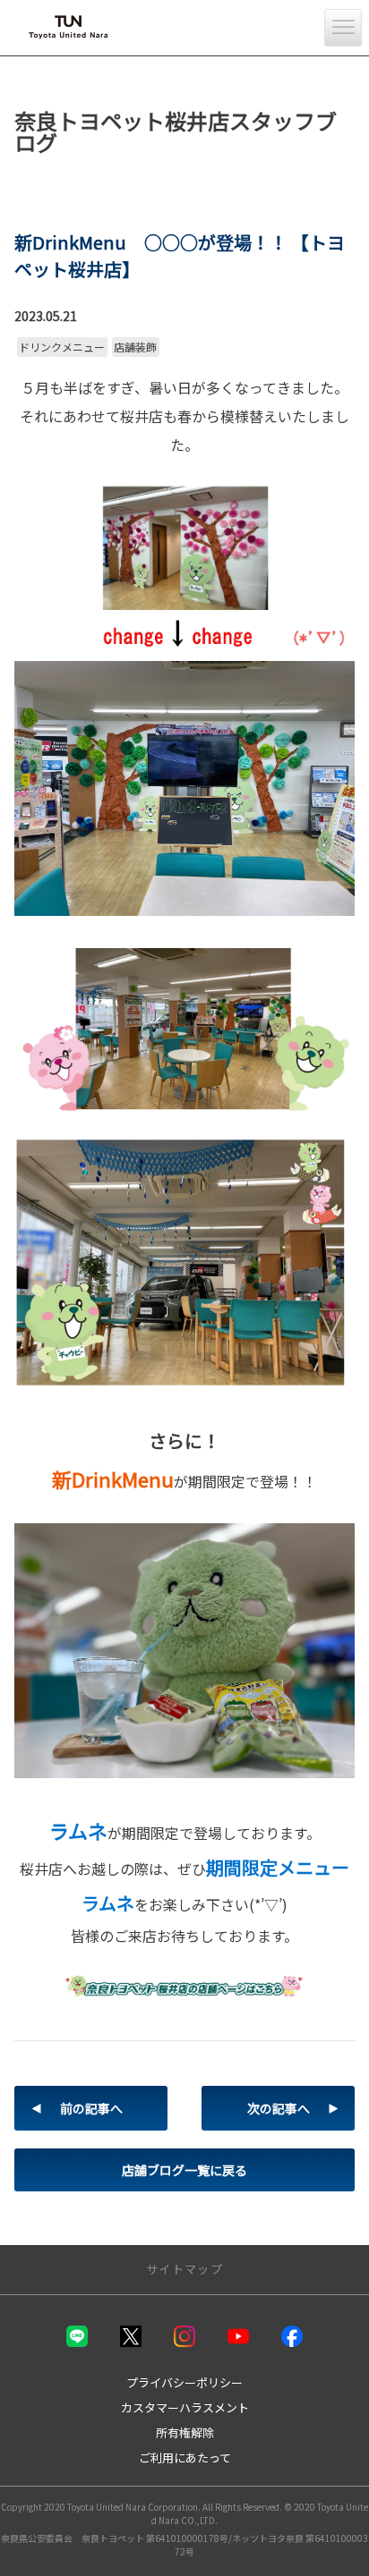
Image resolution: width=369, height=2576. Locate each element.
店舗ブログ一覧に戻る (184, 2170)
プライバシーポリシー (184, 2382)
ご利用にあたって (185, 2457)
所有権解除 (185, 2432)
